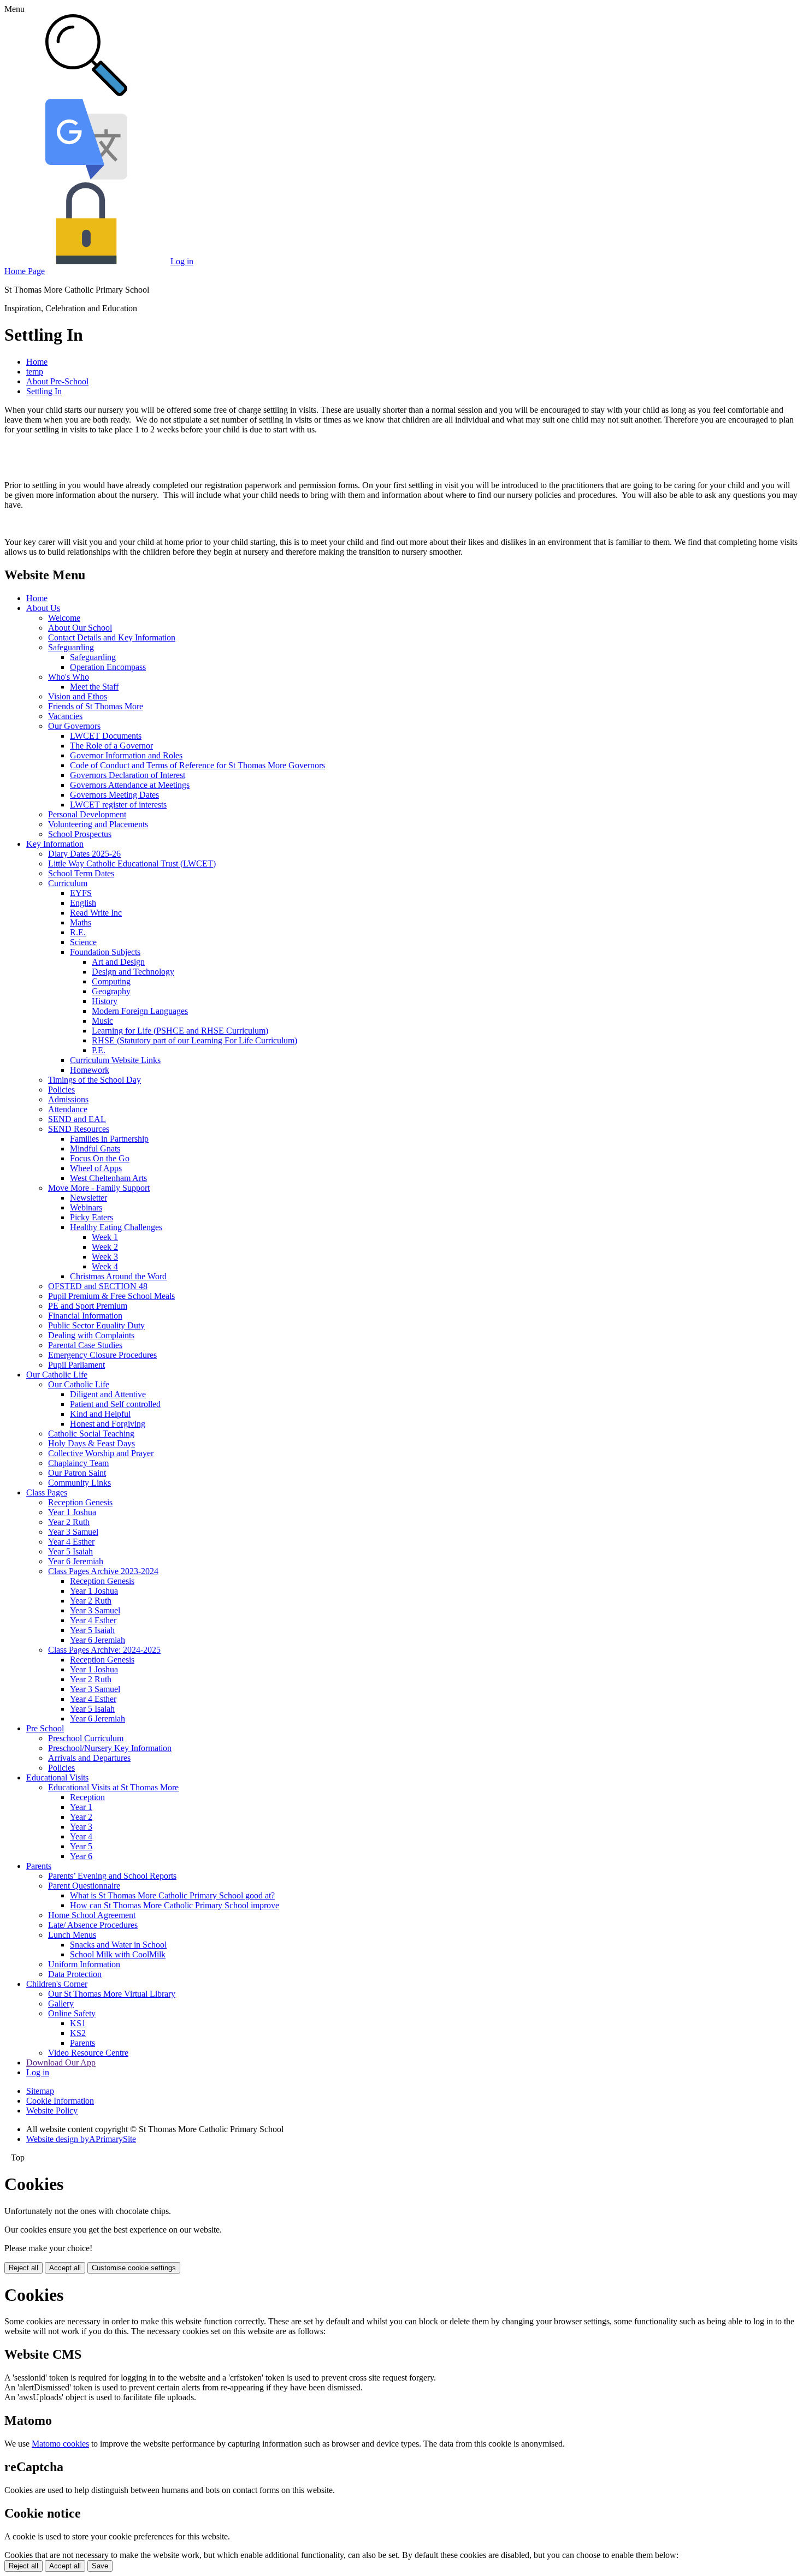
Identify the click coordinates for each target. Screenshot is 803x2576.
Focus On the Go (100, 1158)
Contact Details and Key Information (112, 637)
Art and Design (118, 962)
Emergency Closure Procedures (102, 1355)
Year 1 (81, 1807)
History (105, 1001)
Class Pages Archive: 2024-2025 (104, 1650)
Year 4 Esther (71, 1542)
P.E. (99, 1050)
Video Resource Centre (88, 2053)
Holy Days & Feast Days (91, 1443)
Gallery (61, 2004)
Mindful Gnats (95, 1148)
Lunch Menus (72, 1935)
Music (102, 1021)
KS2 (78, 2033)
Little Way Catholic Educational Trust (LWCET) (132, 863)
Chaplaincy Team (78, 1463)
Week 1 (105, 1237)
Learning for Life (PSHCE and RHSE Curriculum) (180, 1031)
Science (83, 942)
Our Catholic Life (57, 1375)
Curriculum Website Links (115, 1060)
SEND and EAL (77, 1119)
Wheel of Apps (96, 1168)
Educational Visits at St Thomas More (113, 1787)
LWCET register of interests (118, 805)
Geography (111, 991)
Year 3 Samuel (73, 1532)
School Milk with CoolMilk (118, 1954)
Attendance (68, 1109)
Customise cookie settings (134, 2268)
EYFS (81, 893)
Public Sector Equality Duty (96, 1325)
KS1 (78, 2023)
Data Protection (75, 1974)
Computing (111, 981)
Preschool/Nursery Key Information (110, 1748)
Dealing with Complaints (91, 1335)
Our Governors (74, 726)
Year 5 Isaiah (70, 1551)
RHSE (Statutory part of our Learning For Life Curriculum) (194, 1040)
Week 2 (105, 1247)
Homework (90, 1070)
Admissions (68, 1099)
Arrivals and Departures (89, 1758)
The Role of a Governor (111, 746)
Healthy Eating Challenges (116, 1227)
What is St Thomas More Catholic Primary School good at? (172, 1895)
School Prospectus (80, 834)
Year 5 (81, 1846)
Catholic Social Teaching (91, 1434)
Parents (39, 1866)
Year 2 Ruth (69, 1522)
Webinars (86, 1207)
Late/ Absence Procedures (93, 1925)
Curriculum (68, 883)
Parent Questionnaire (84, 1886)
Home (37, 362)
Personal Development (87, 814)
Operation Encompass (108, 667)
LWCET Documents (106, 736)
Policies (61, 1090)
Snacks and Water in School (118, 1945)
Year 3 (81, 1827)
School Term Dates (81, 873)
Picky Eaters (91, 1217)
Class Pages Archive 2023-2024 (103, 1571)
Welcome (64, 618)
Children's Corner (57, 1984)
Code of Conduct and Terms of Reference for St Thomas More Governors (197, 765)
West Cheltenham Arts (108, 1178)
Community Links (79, 1483)
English (83, 903)
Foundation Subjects (105, 952)
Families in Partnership (109, 1139)
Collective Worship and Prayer (101, 1453)
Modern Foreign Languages (140, 1011)
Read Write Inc (96, 913)
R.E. (78, 932)
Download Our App (61, 2062)
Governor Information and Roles (126, 755)
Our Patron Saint (77, 1473)
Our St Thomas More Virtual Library (112, 1994)
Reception (87, 1797)
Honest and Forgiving (108, 1424)
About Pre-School (57, 381)
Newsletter (88, 1198)
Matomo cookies (60, 2444)
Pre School (45, 1728)
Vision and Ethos (78, 696)
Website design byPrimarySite (81, 2139)
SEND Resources (79, 1129)
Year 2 (81, 1817)
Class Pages (47, 1492)
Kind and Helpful (100, 1414)
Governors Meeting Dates (114, 795)
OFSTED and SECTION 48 (98, 1286)
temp (35, 372)
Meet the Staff (94, 687)
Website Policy (52, 2111)
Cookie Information (60, 2101)
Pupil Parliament (76, 1365)
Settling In (44, 391)
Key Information (55, 844)
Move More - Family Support (99, 1188)
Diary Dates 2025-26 (84, 854)
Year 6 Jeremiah (76, 1561)
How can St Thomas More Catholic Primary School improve (175, 1905)
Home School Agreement (92, 1915)
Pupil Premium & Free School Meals (111, 1296)
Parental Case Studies (85, 1345)
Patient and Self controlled (115, 1404)
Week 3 (105, 1257)
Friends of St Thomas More (96, 706)
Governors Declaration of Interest (128, 775)
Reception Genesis (80, 1502)
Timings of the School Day (95, 1080)
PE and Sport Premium (88, 1306)
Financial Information (85, 1316)
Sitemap (40, 2091)
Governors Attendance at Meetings (130, 785)
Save (100, 2566)
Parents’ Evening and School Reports (112, 1876)
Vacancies (65, 716)
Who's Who (69, 677)
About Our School (80, 628)
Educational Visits (57, 1777)
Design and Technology (133, 972)
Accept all (65, 2268)
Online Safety (72, 2013)
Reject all (23, 2268)
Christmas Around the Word (118, 1276)
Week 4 (105, 1266)
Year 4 (81, 1836)
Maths (81, 922)
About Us (43, 608)
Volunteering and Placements (98, 824)
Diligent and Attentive (108, 1394)
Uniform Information (84, 1964)
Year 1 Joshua (72, 1512)
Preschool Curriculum (86, 1738)
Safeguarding (71, 647)
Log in (182, 261)
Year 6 (81, 1856)
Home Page (25, 271)
